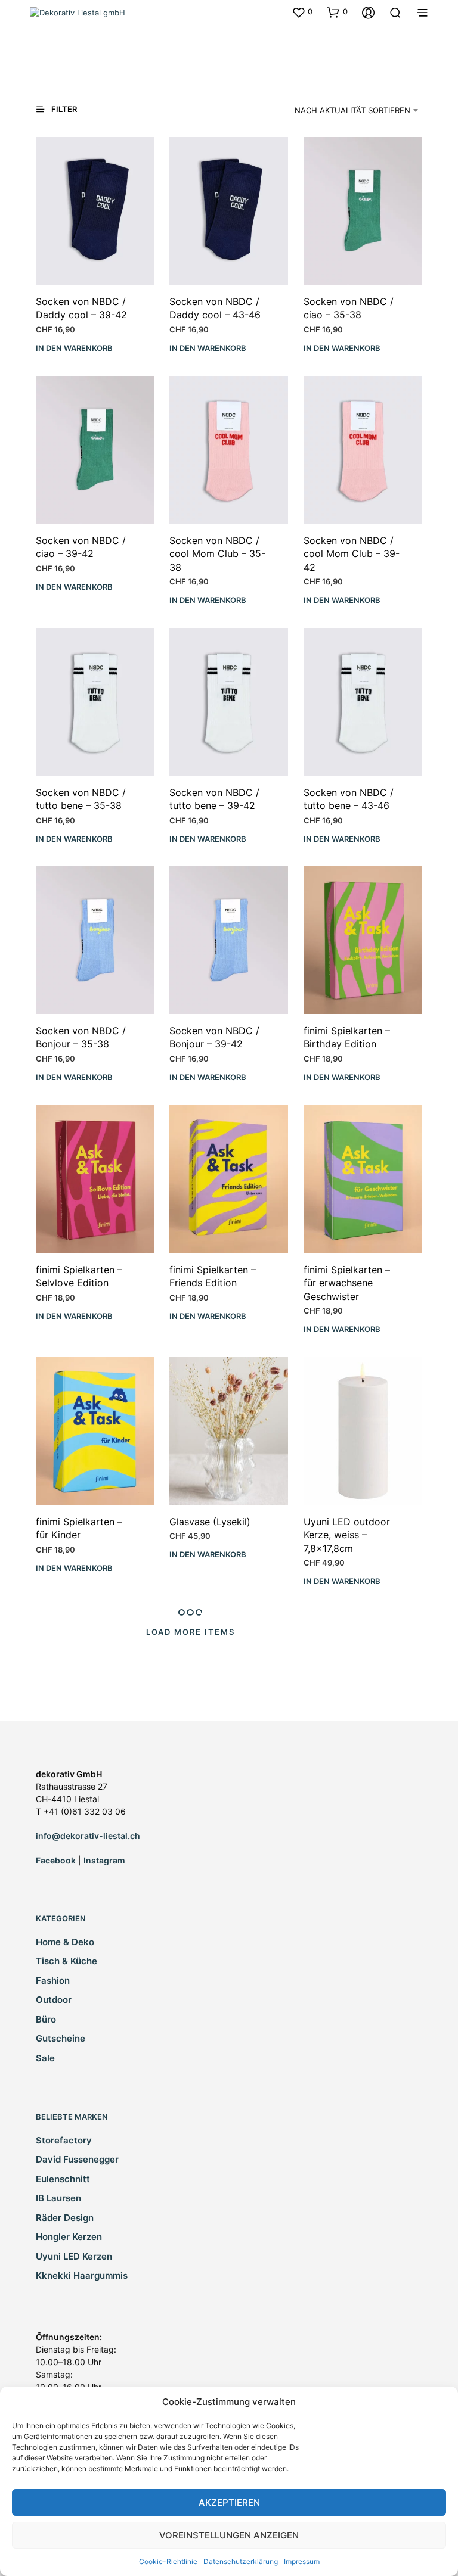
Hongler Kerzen (69, 2237)
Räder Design (65, 2218)
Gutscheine (61, 2038)
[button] (302, 12)
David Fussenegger (77, 2159)
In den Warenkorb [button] (74, 348)
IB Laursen (58, 2198)
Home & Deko (65, 1942)
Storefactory (64, 2140)
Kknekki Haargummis (82, 2275)
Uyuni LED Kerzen (74, 2256)
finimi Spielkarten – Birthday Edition (347, 1037)
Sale (45, 2058)
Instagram (104, 1860)
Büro (46, 2019)
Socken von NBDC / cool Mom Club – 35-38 (217, 554)
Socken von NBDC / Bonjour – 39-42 (214, 1037)
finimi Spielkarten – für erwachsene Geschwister (347, 1283)
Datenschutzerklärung (241, 2561)
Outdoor (54, 2000)
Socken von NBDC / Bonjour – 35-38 (81, 1037)
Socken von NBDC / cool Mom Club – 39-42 (352, 554)
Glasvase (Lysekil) (210, 1522)
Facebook (56, 1860)
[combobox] (347, 110)
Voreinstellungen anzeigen (229, 2535)
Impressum (302, 2561)
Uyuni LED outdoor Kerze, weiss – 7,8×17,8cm (347, 1535)
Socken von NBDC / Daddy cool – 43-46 (215, 308)
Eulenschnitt (63, 2179)
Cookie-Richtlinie (168, 2561)
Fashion (53, 1981)
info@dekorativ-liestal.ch (88, 1836)
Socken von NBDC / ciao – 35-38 (349, 308)
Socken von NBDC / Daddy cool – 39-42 (81, 308)
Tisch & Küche (66, 1961)
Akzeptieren (229, 2502)
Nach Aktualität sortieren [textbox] (352, 110)
